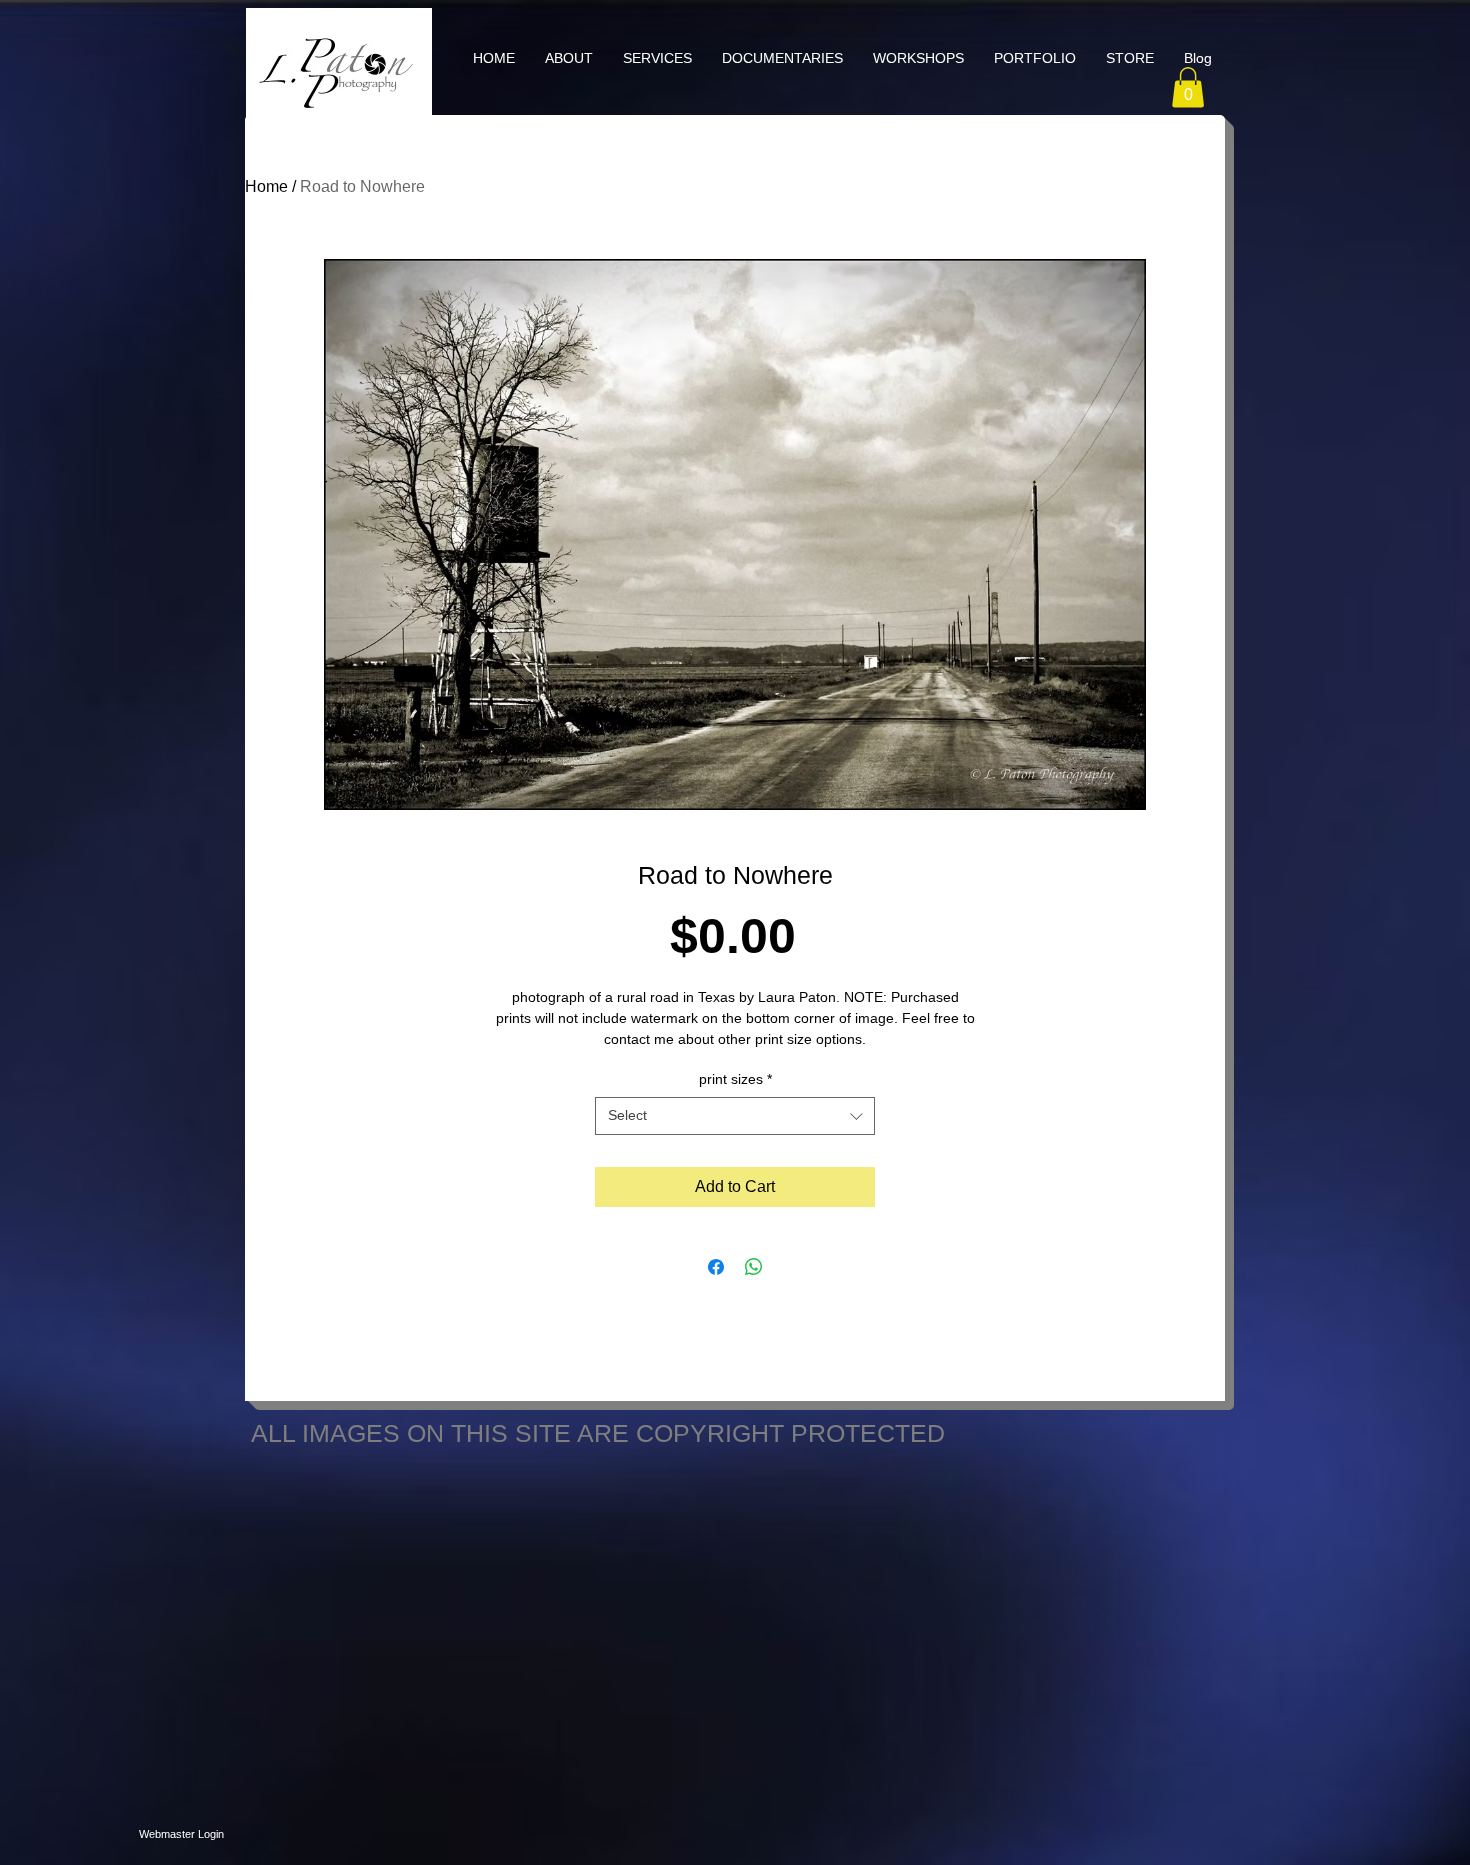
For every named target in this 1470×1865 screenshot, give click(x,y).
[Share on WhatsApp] (754, 1267)
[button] (657, 58)
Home (266, 186)
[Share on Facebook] (716, 1267)
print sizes (735, 1079)
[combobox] (735, 1116)
